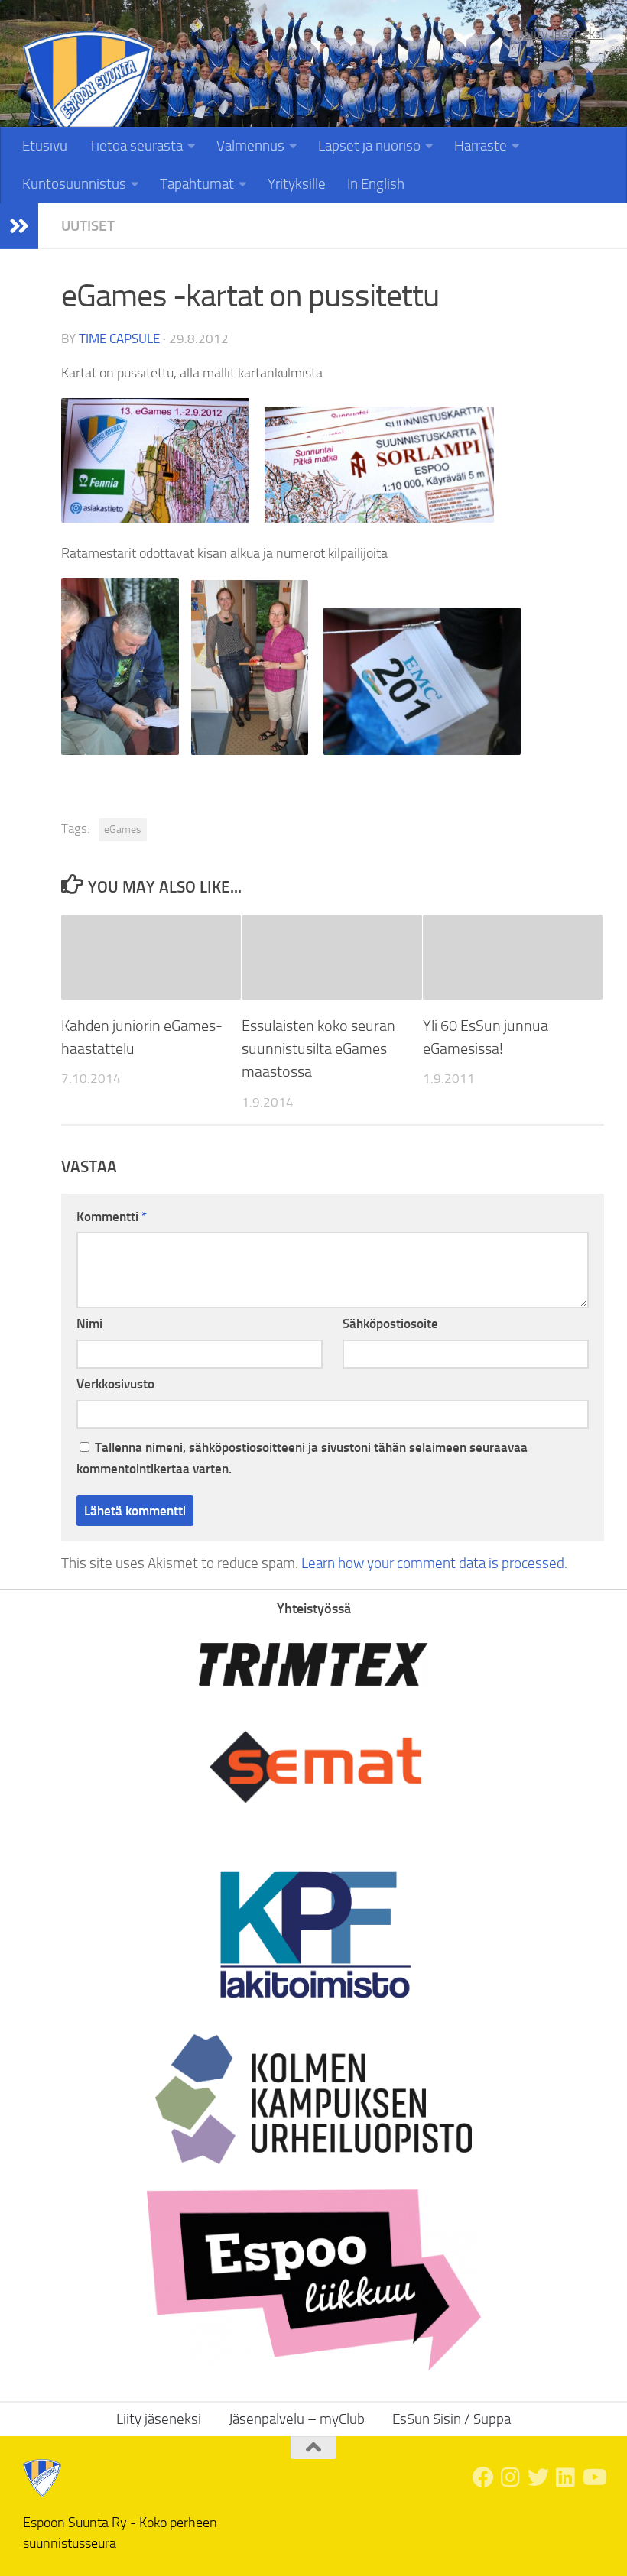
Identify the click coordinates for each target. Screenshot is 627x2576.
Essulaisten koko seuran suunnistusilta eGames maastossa (318, 1049)
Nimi (89, 1324)
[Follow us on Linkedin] (566, 2477)
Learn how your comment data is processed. (434, 1563)
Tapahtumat (197, 184)
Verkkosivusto (115, 1384)
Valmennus (250, 146)
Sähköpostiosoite (390, 1324)
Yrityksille (297, 184)
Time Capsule (119, 339)
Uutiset (88, 226)
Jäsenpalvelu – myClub (297, 2419)
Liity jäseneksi (564, 34)
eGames (123, 830)
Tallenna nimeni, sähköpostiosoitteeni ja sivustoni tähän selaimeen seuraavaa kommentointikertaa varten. (302, 1458)
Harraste (481, 146)
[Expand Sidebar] (19, 226)
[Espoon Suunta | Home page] (89, 97)
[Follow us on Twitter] (538, 2477)
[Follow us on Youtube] (593, 2477)
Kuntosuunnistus (74, 184)
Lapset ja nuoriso (369, 146)
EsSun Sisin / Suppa (452, 2419)
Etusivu (45, 146)
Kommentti (112, 1217)
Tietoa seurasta (136, 146)
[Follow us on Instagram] (511, 2477)
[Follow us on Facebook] (483, 2477)
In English (376, 184)
